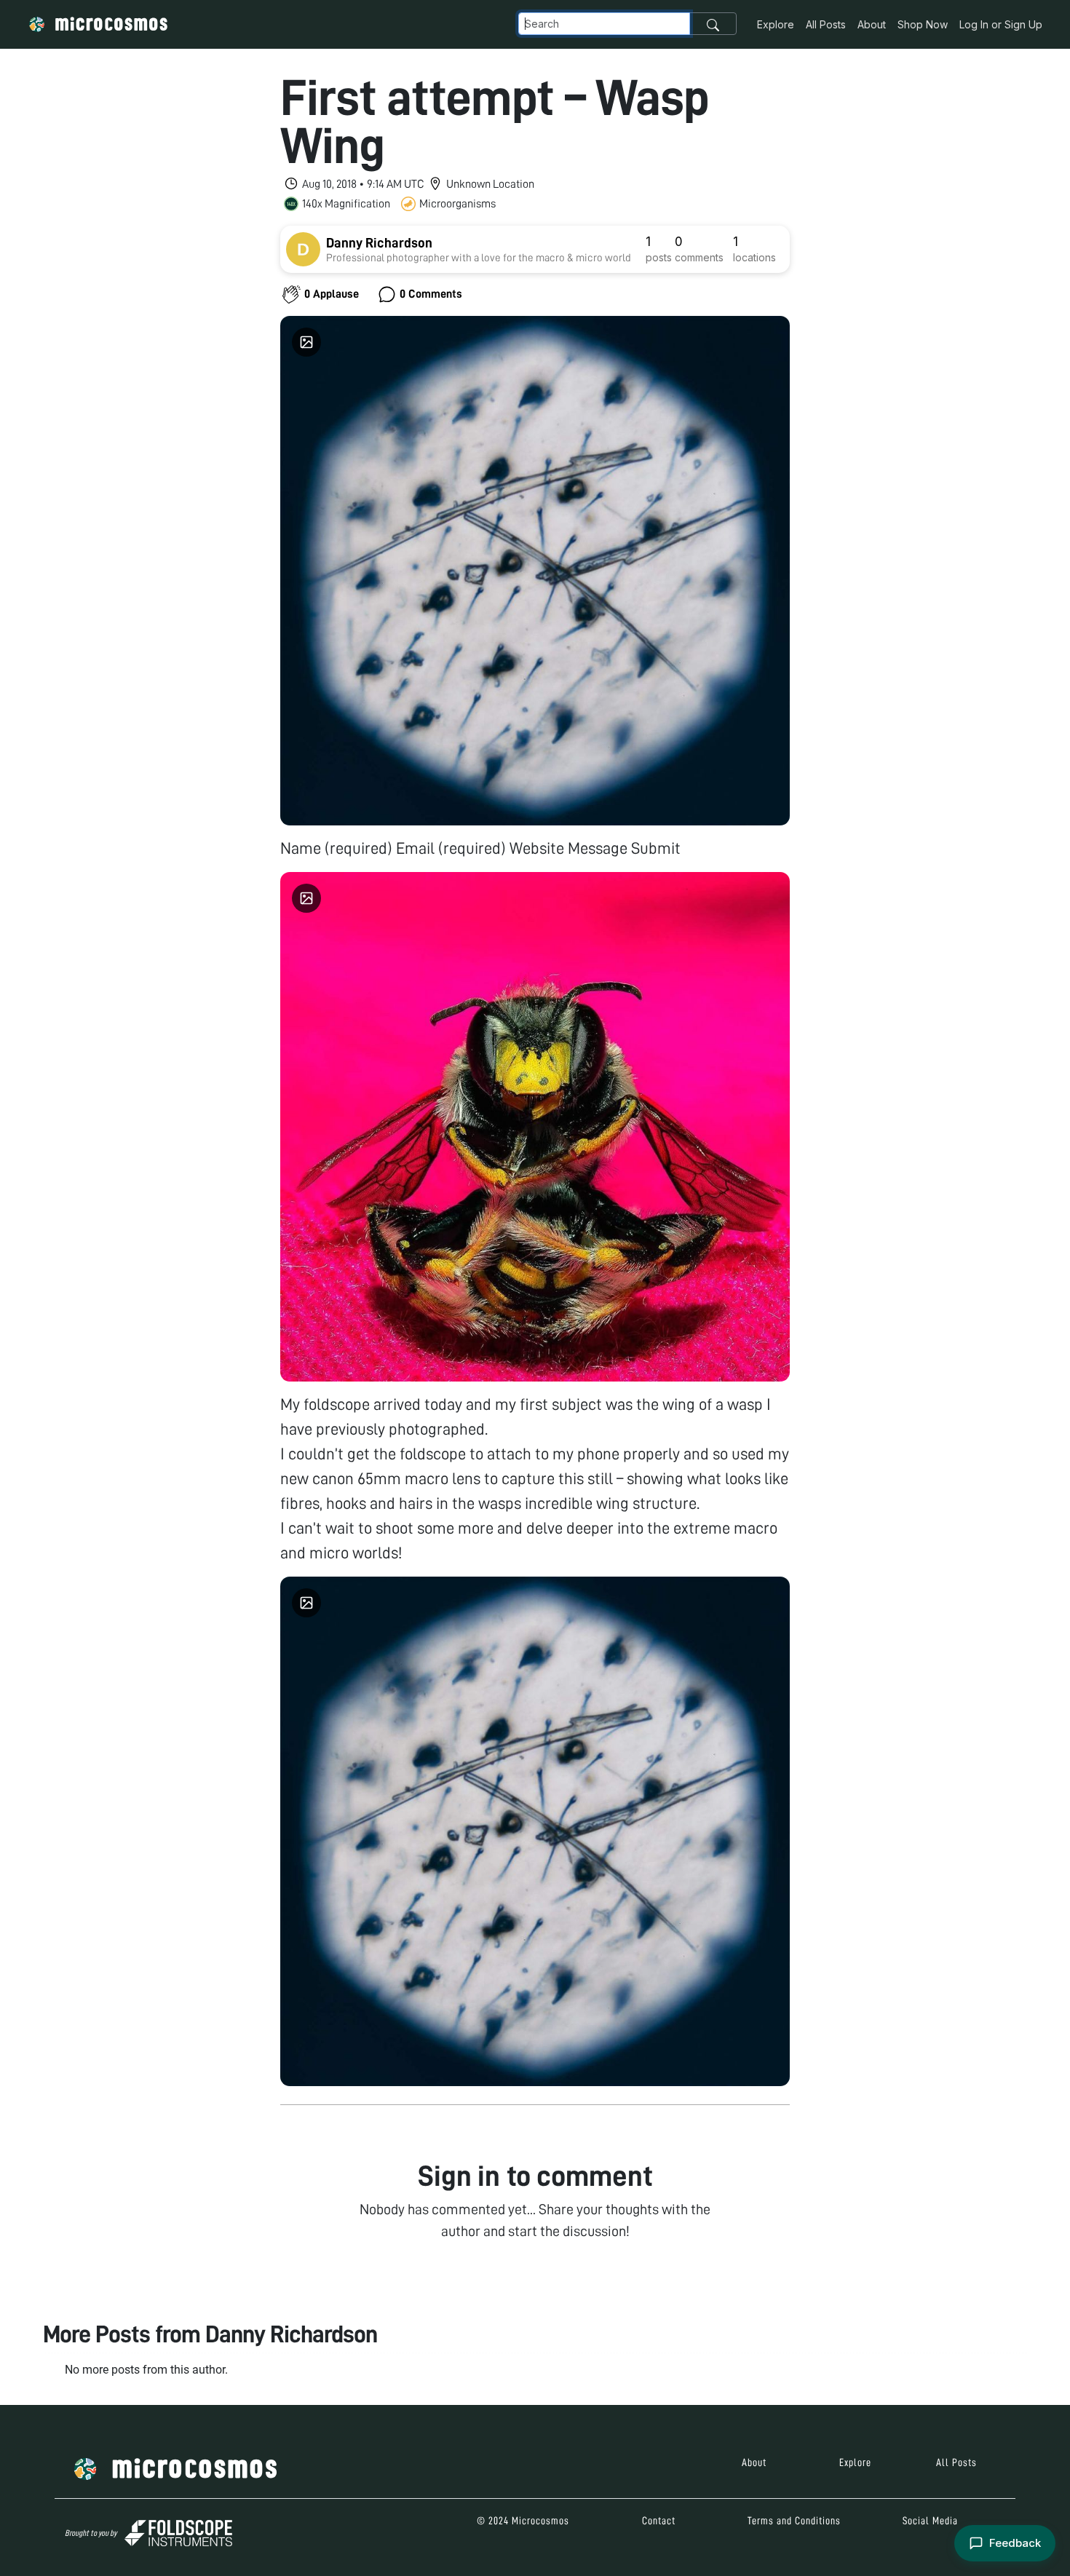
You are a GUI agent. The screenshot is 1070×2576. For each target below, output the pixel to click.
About (872, 24)
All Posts (826, 24)
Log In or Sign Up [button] (1001, 24)
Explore (776, 24)
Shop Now (923, 24)
